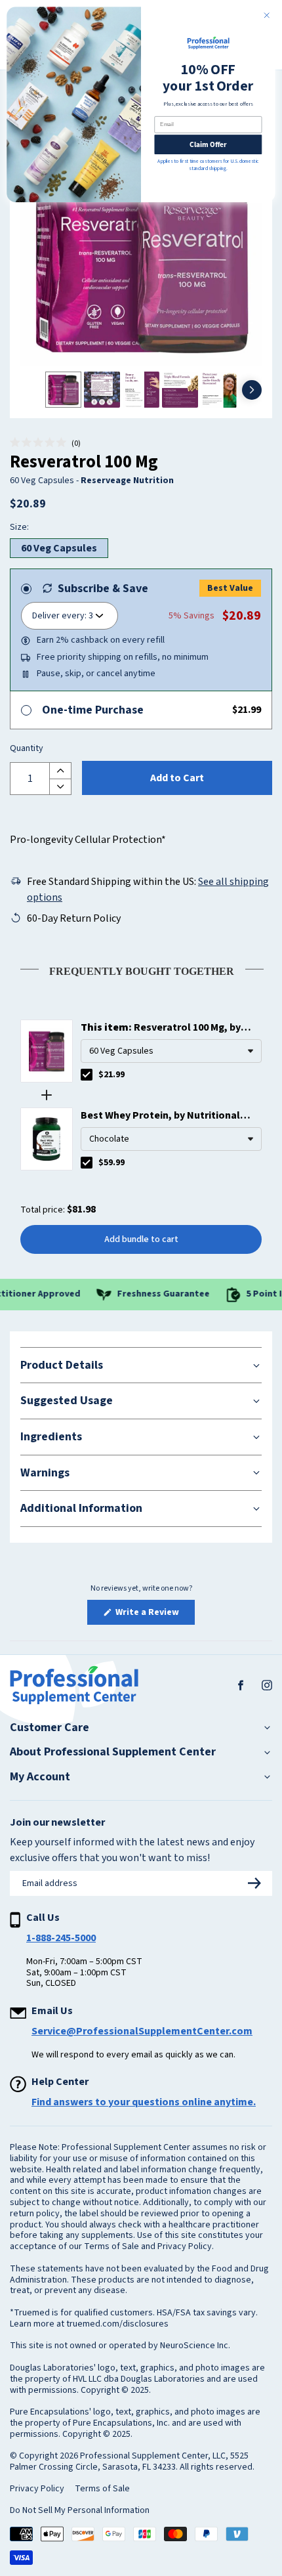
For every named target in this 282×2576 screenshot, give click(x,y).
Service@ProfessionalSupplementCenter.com (142, 2031)
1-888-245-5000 (61, 1938)
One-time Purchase (93, 710)
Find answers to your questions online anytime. (144, 2102)
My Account (40, 1777)
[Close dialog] (267, 15)
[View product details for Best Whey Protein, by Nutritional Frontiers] (47, 1139)
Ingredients (51, 1437)
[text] (141, 969)
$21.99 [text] (111, 1075)
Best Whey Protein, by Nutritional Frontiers (160, 1116)
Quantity (27, 749)
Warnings (45, 1473)
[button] (45, 443)
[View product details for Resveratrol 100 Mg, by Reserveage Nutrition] (47, 1051)
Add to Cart (177, 778)
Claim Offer (208, 144)
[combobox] (171, 1051)
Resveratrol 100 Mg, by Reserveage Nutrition (161, 1028)
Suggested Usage (67, 1401)
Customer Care (50, 1728)
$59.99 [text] (111, 1163)
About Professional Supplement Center (113, 1752)
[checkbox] (87, 1075)
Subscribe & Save (103, 589)
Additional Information (81, 1508)
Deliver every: (59, 616)
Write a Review (154, 1615)
